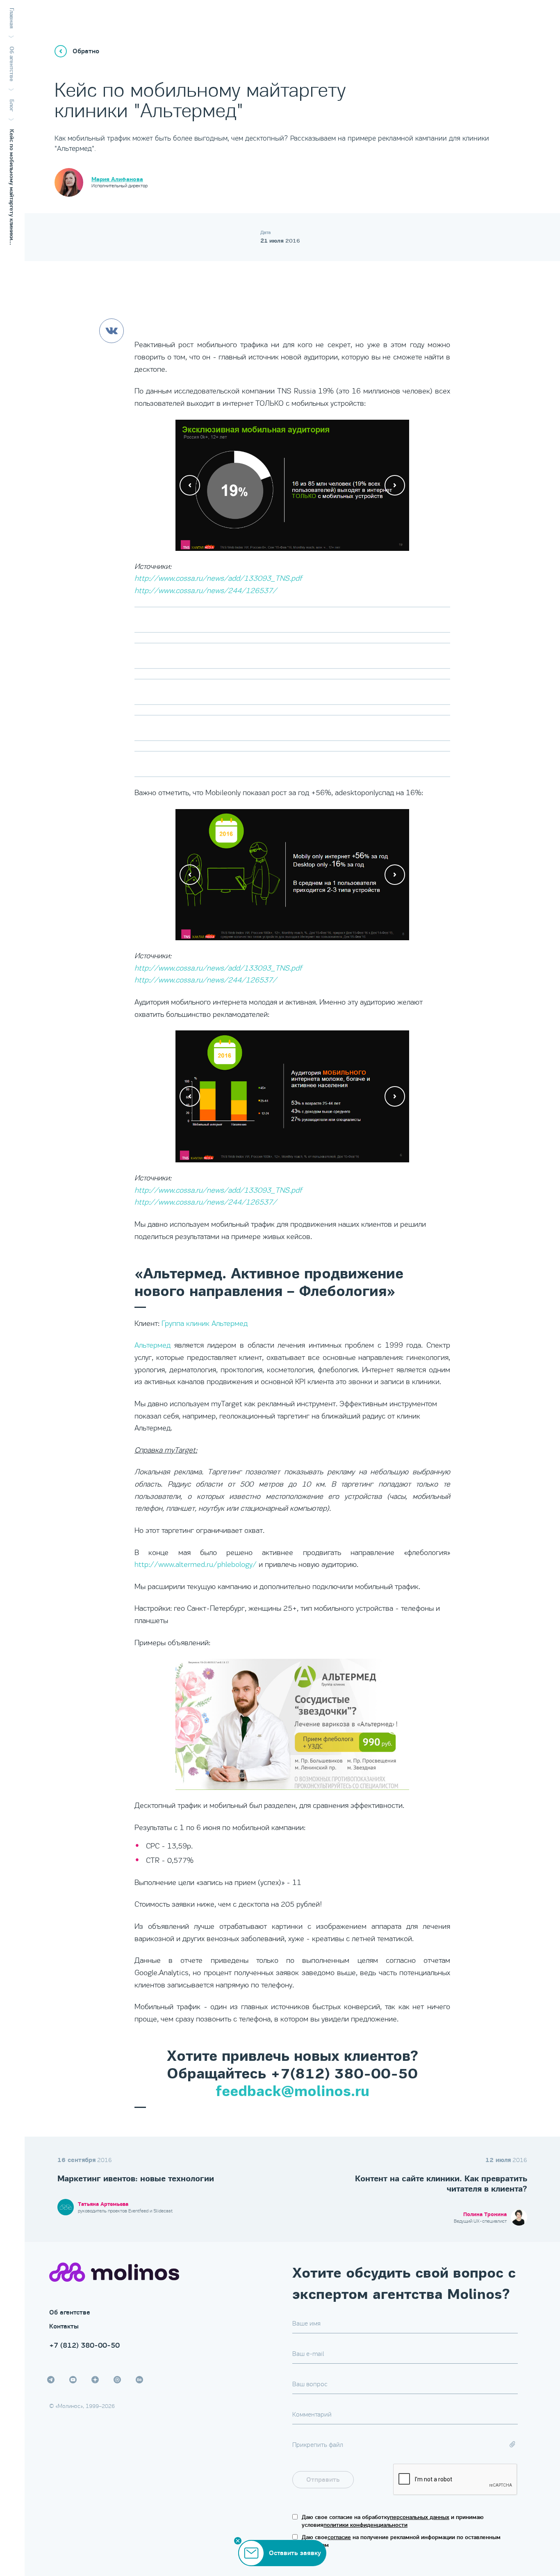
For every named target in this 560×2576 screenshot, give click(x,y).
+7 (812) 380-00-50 (84, 2345)
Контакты (64, 2326)
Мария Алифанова (117, 180)
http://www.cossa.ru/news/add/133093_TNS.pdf (218, 578)
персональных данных (420, 2517)
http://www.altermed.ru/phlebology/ (196, 1564)
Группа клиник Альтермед (205, 1323)
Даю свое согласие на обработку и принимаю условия (393, 2521)
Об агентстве (70, 2312)
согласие (339, 2537)
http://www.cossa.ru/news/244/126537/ (206, 591)
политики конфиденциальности (365, 2525)
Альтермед (153, 1345)
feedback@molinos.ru (293, 2092)
